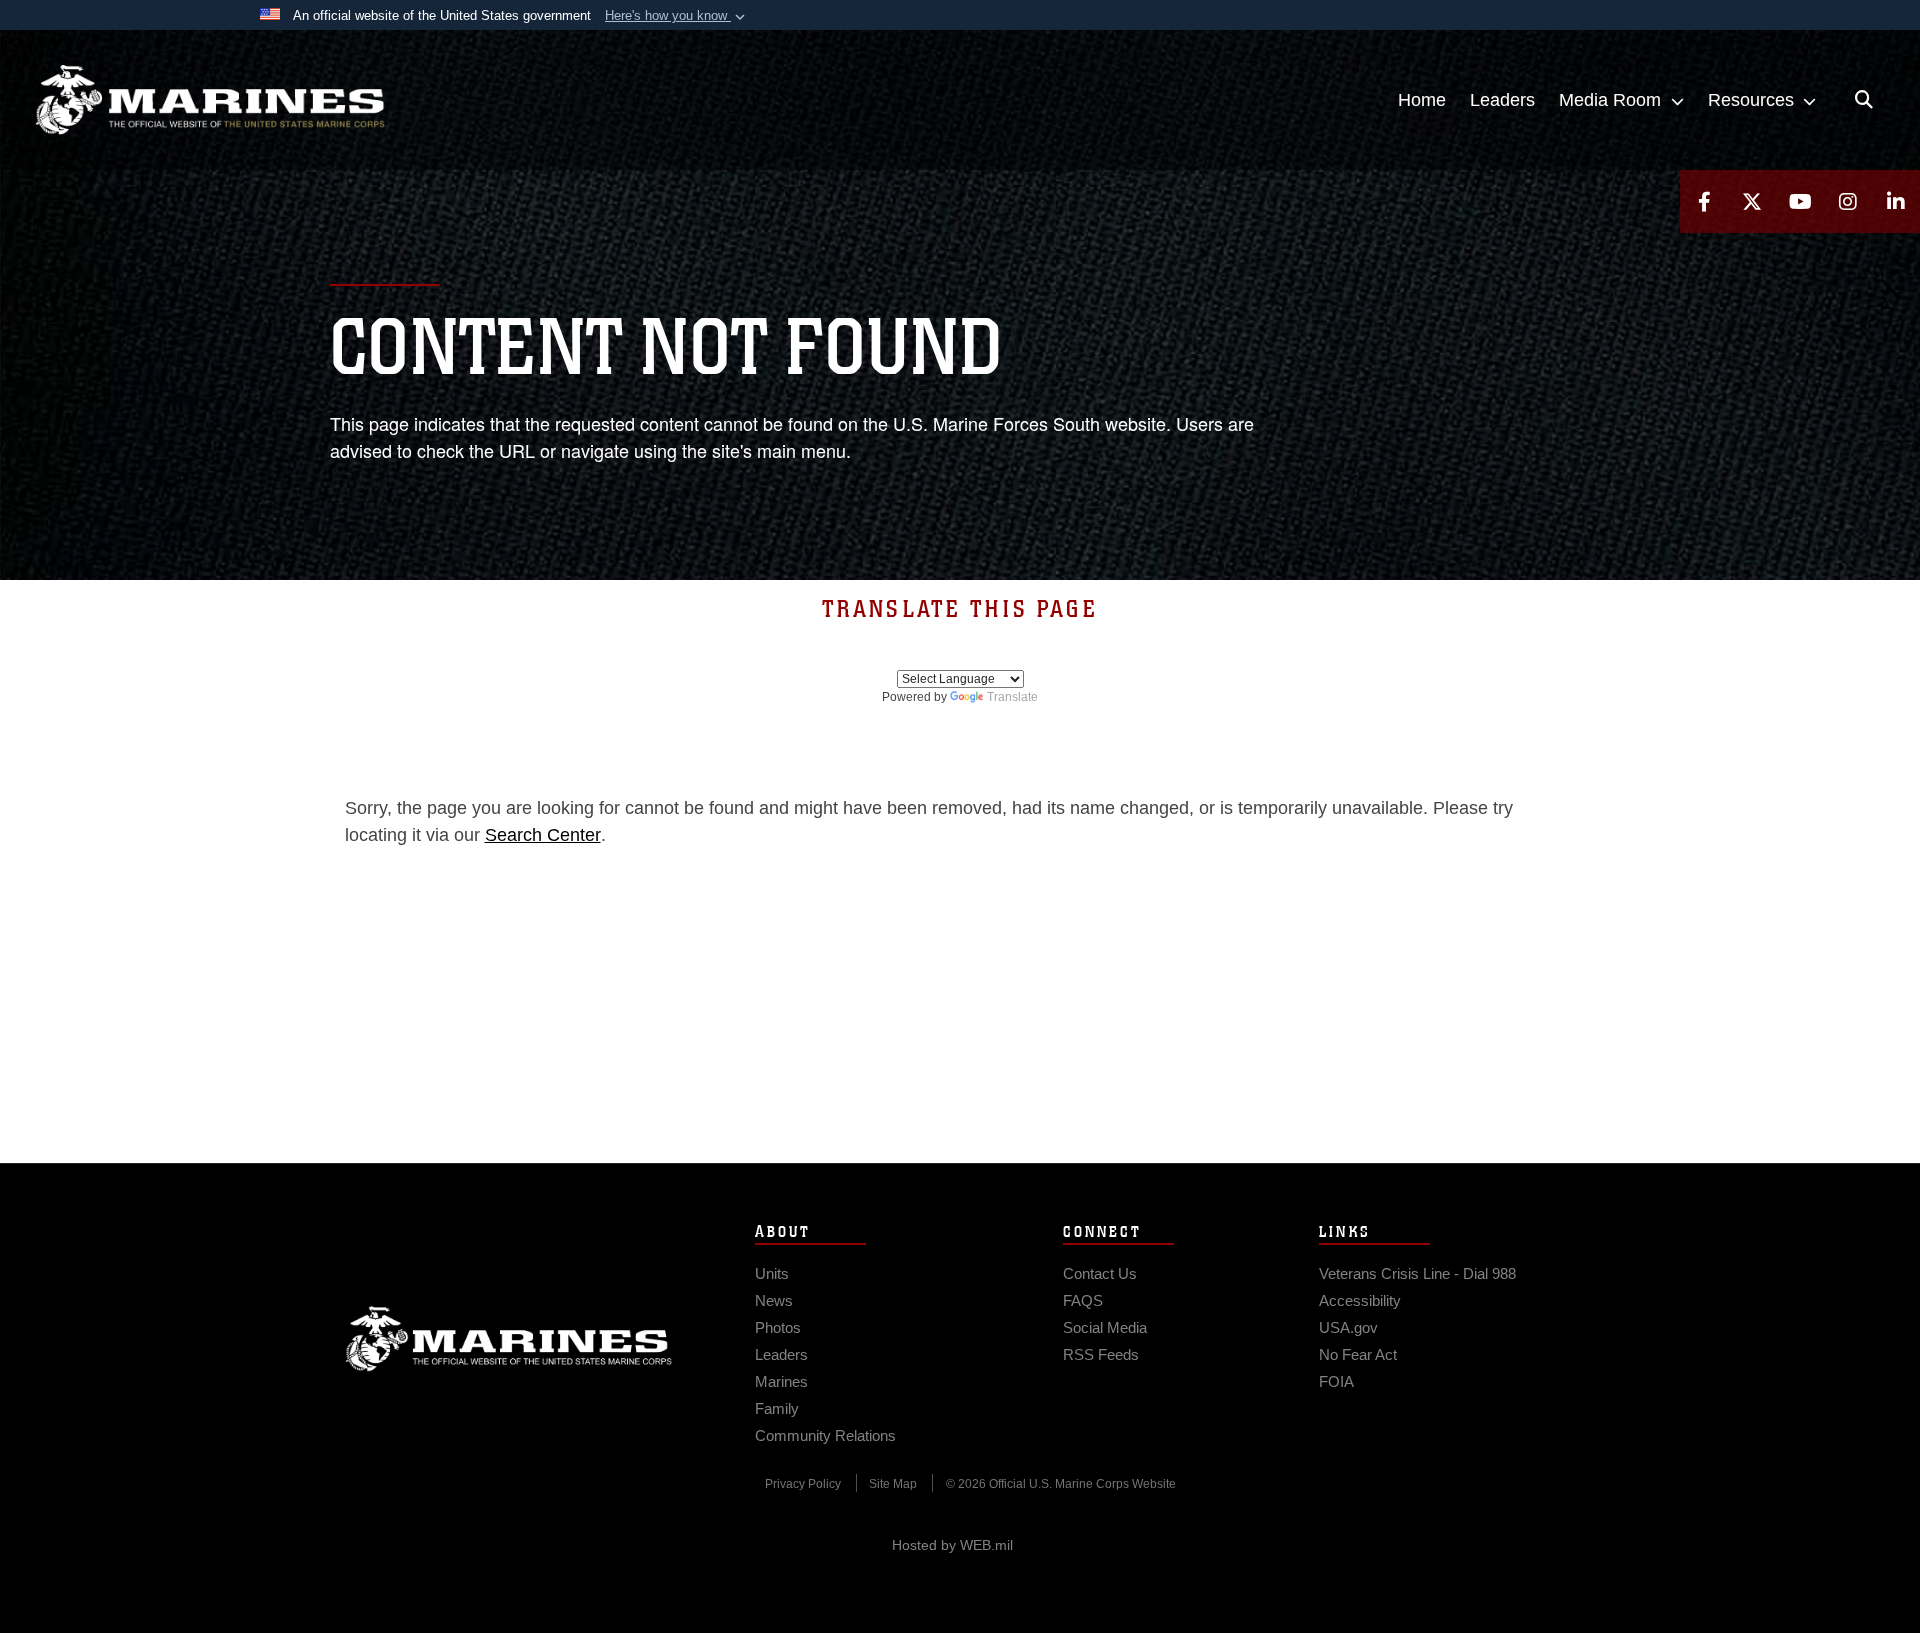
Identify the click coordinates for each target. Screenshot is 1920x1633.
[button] (677, 16)
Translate (1012, 697)
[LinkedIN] (1896, 201)
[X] (1752, 201)
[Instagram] (1848, 201)
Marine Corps (509, 1339)
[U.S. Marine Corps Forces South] (210, 100)
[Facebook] (1704, 201)
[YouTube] (1800, 201)
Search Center (543, 835)
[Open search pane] (1864, 100)
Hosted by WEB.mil (952, 1545)
